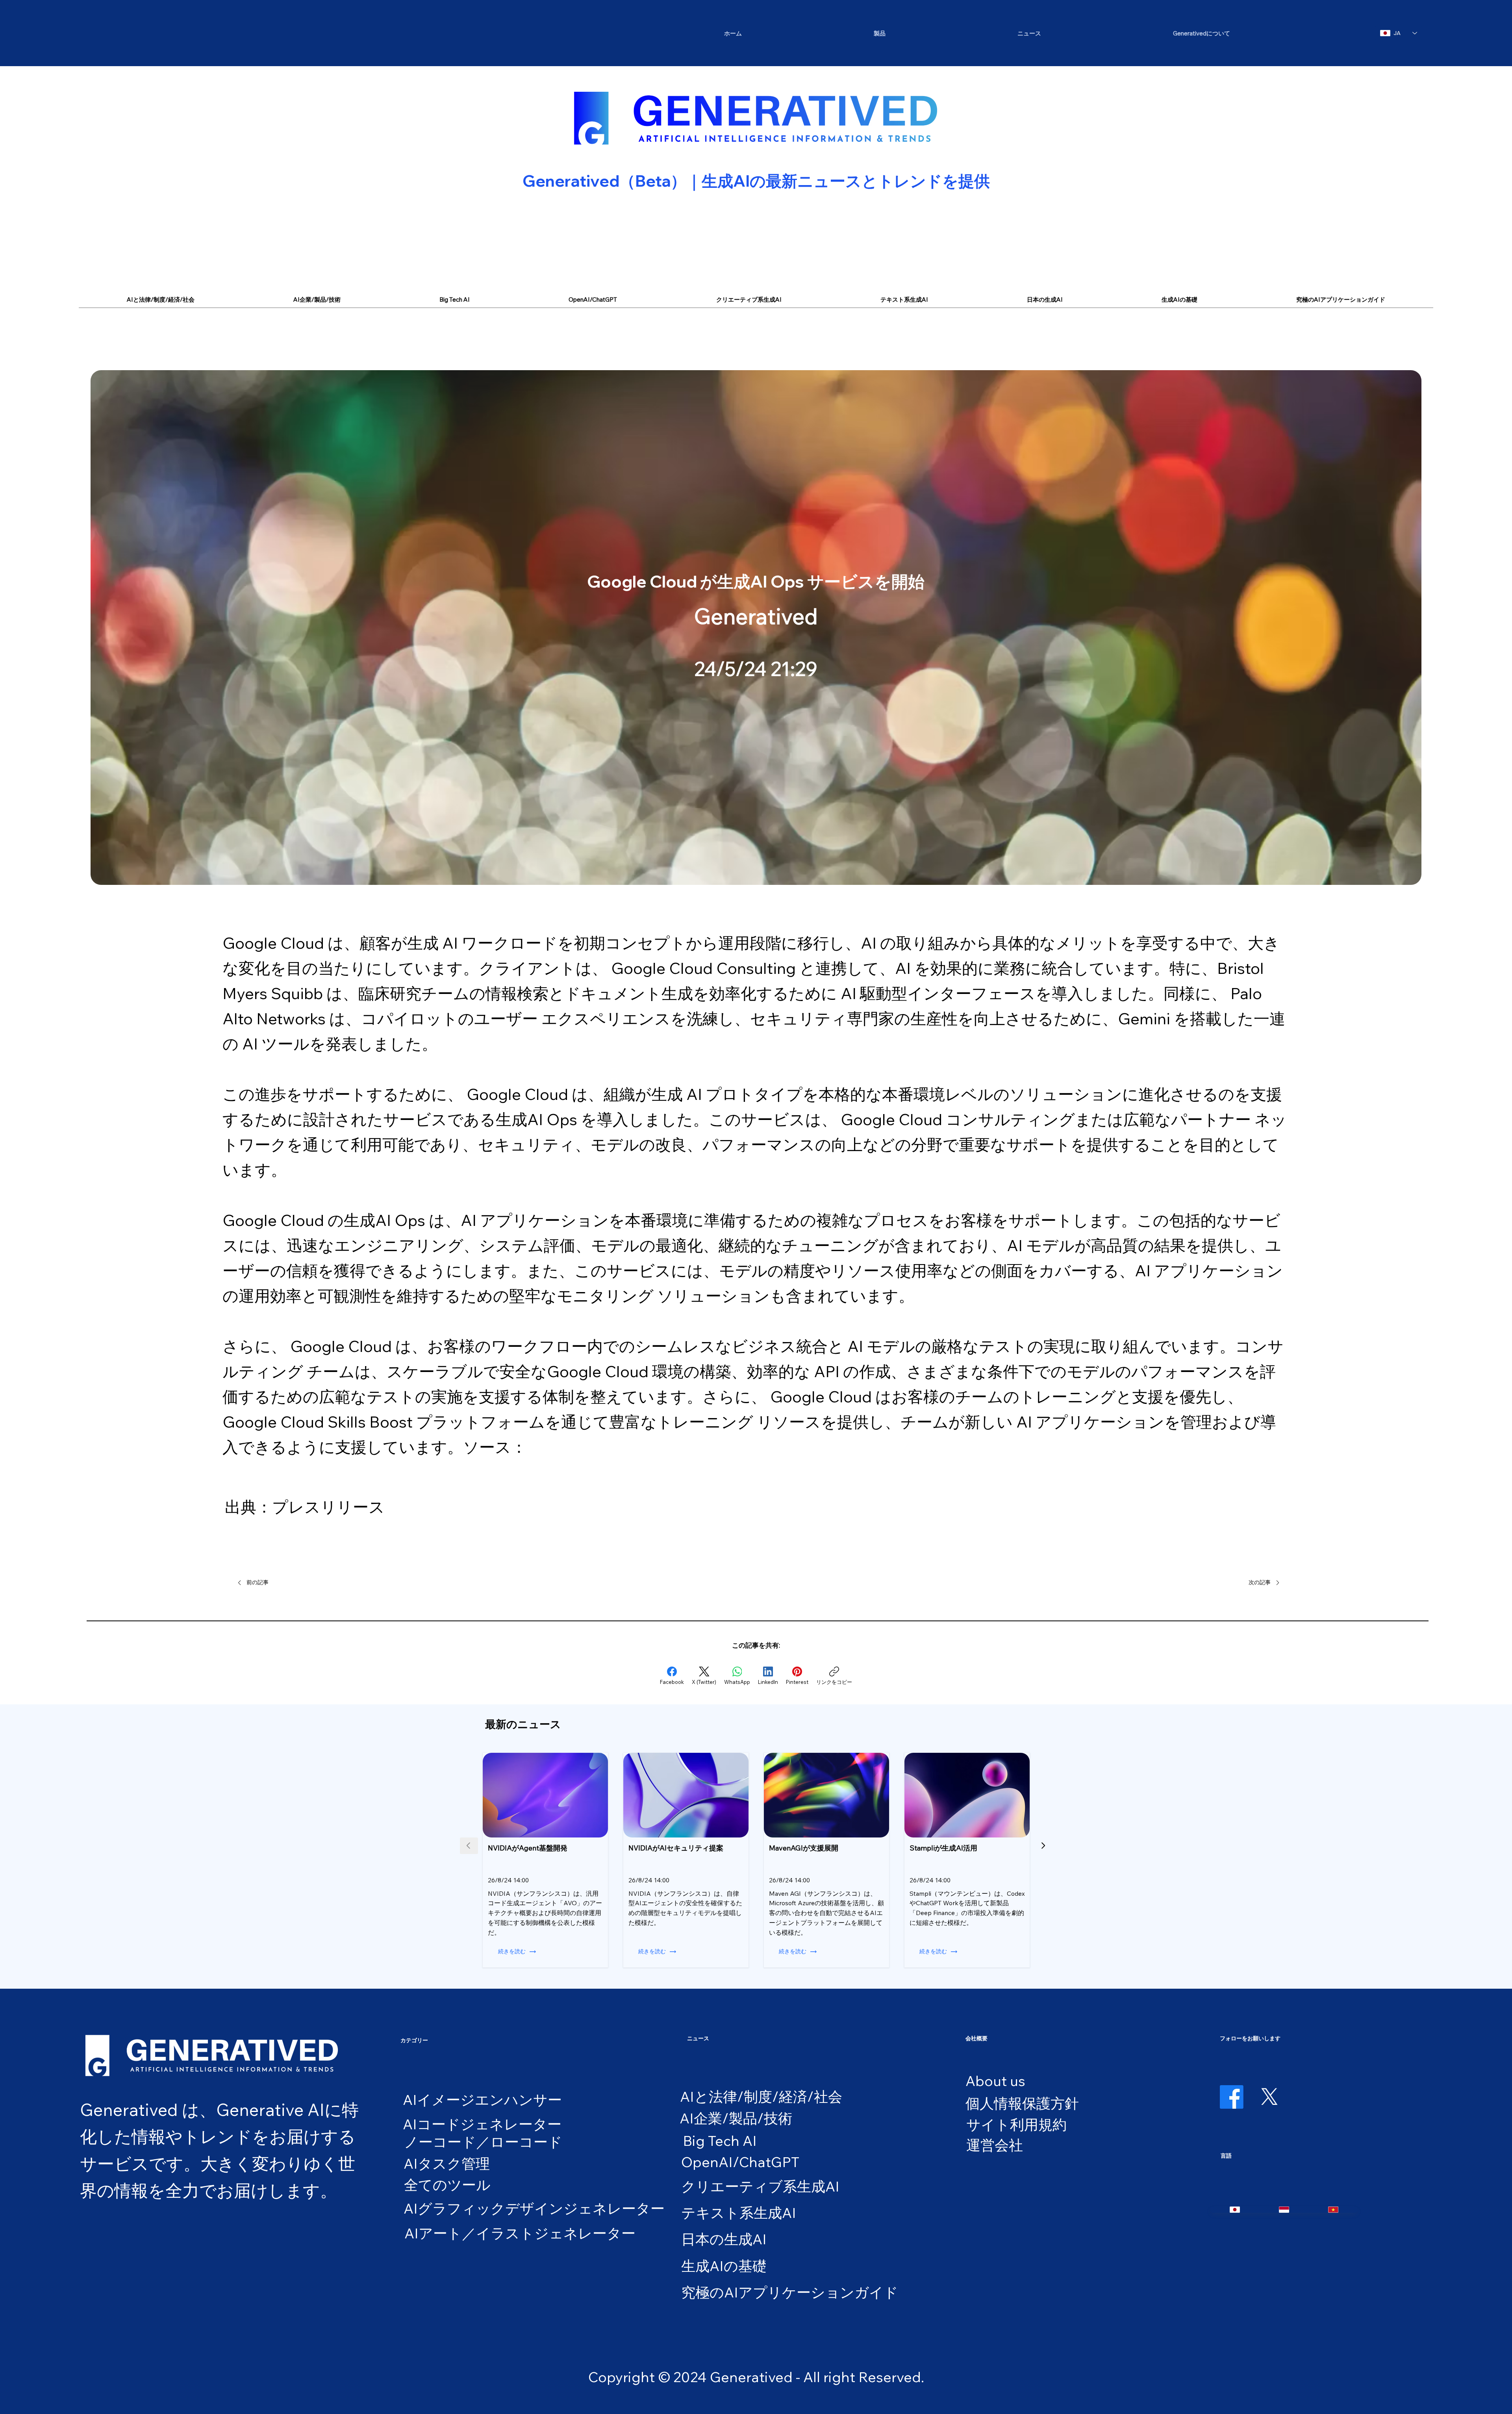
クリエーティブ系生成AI (760, 2186)
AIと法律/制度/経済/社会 (761, 2096)
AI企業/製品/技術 (736, 2118)
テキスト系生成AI (739, 2213)
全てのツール (447, 2185)
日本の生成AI (724, 2239)
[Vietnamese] (1333, 2210)
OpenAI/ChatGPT (740, 2162)
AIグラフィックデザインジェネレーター (534, 2208)
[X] (1269, 2097)
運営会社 (995, 2145)
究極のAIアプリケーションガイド (790, 2292)
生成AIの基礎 (724, 2266)
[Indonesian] (1284, 2210)
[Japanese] (1235, 2210)
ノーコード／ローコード (483, 2142)
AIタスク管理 (447, 2163)
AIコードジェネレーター (482, 2124)
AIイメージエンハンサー (482, 2100)
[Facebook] (1232, 2097)
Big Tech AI (720, 2141)
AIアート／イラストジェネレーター (520, 2233)
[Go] (1043, 1846)
